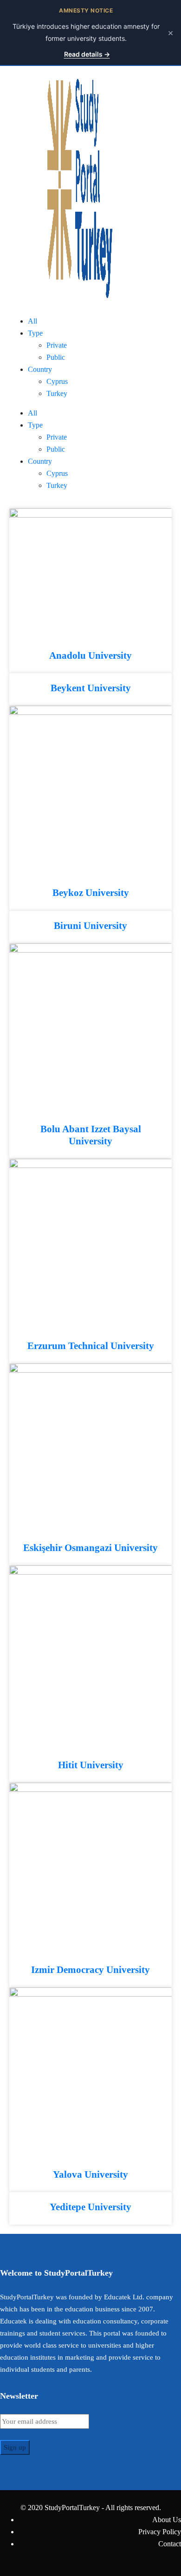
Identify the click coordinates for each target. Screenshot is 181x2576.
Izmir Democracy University (90, 1970)
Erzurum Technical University (91, 1346)
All (32, 321)
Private (57, 345)
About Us (167, 2520)
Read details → (87, 54)
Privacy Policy (160, 2532)
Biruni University (90, 926)
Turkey (57, 393)
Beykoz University (91, 893)
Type (35, 333)
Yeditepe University (90, 2207)
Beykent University (91, 688)
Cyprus (57, 381)
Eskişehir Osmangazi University (90, 1548)
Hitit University (91, 1765)
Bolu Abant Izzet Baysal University (91, 1135)
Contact (170, 2544)
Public (56, 357)
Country (40, 369)
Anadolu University (90, 655)
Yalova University (90, 2174)
